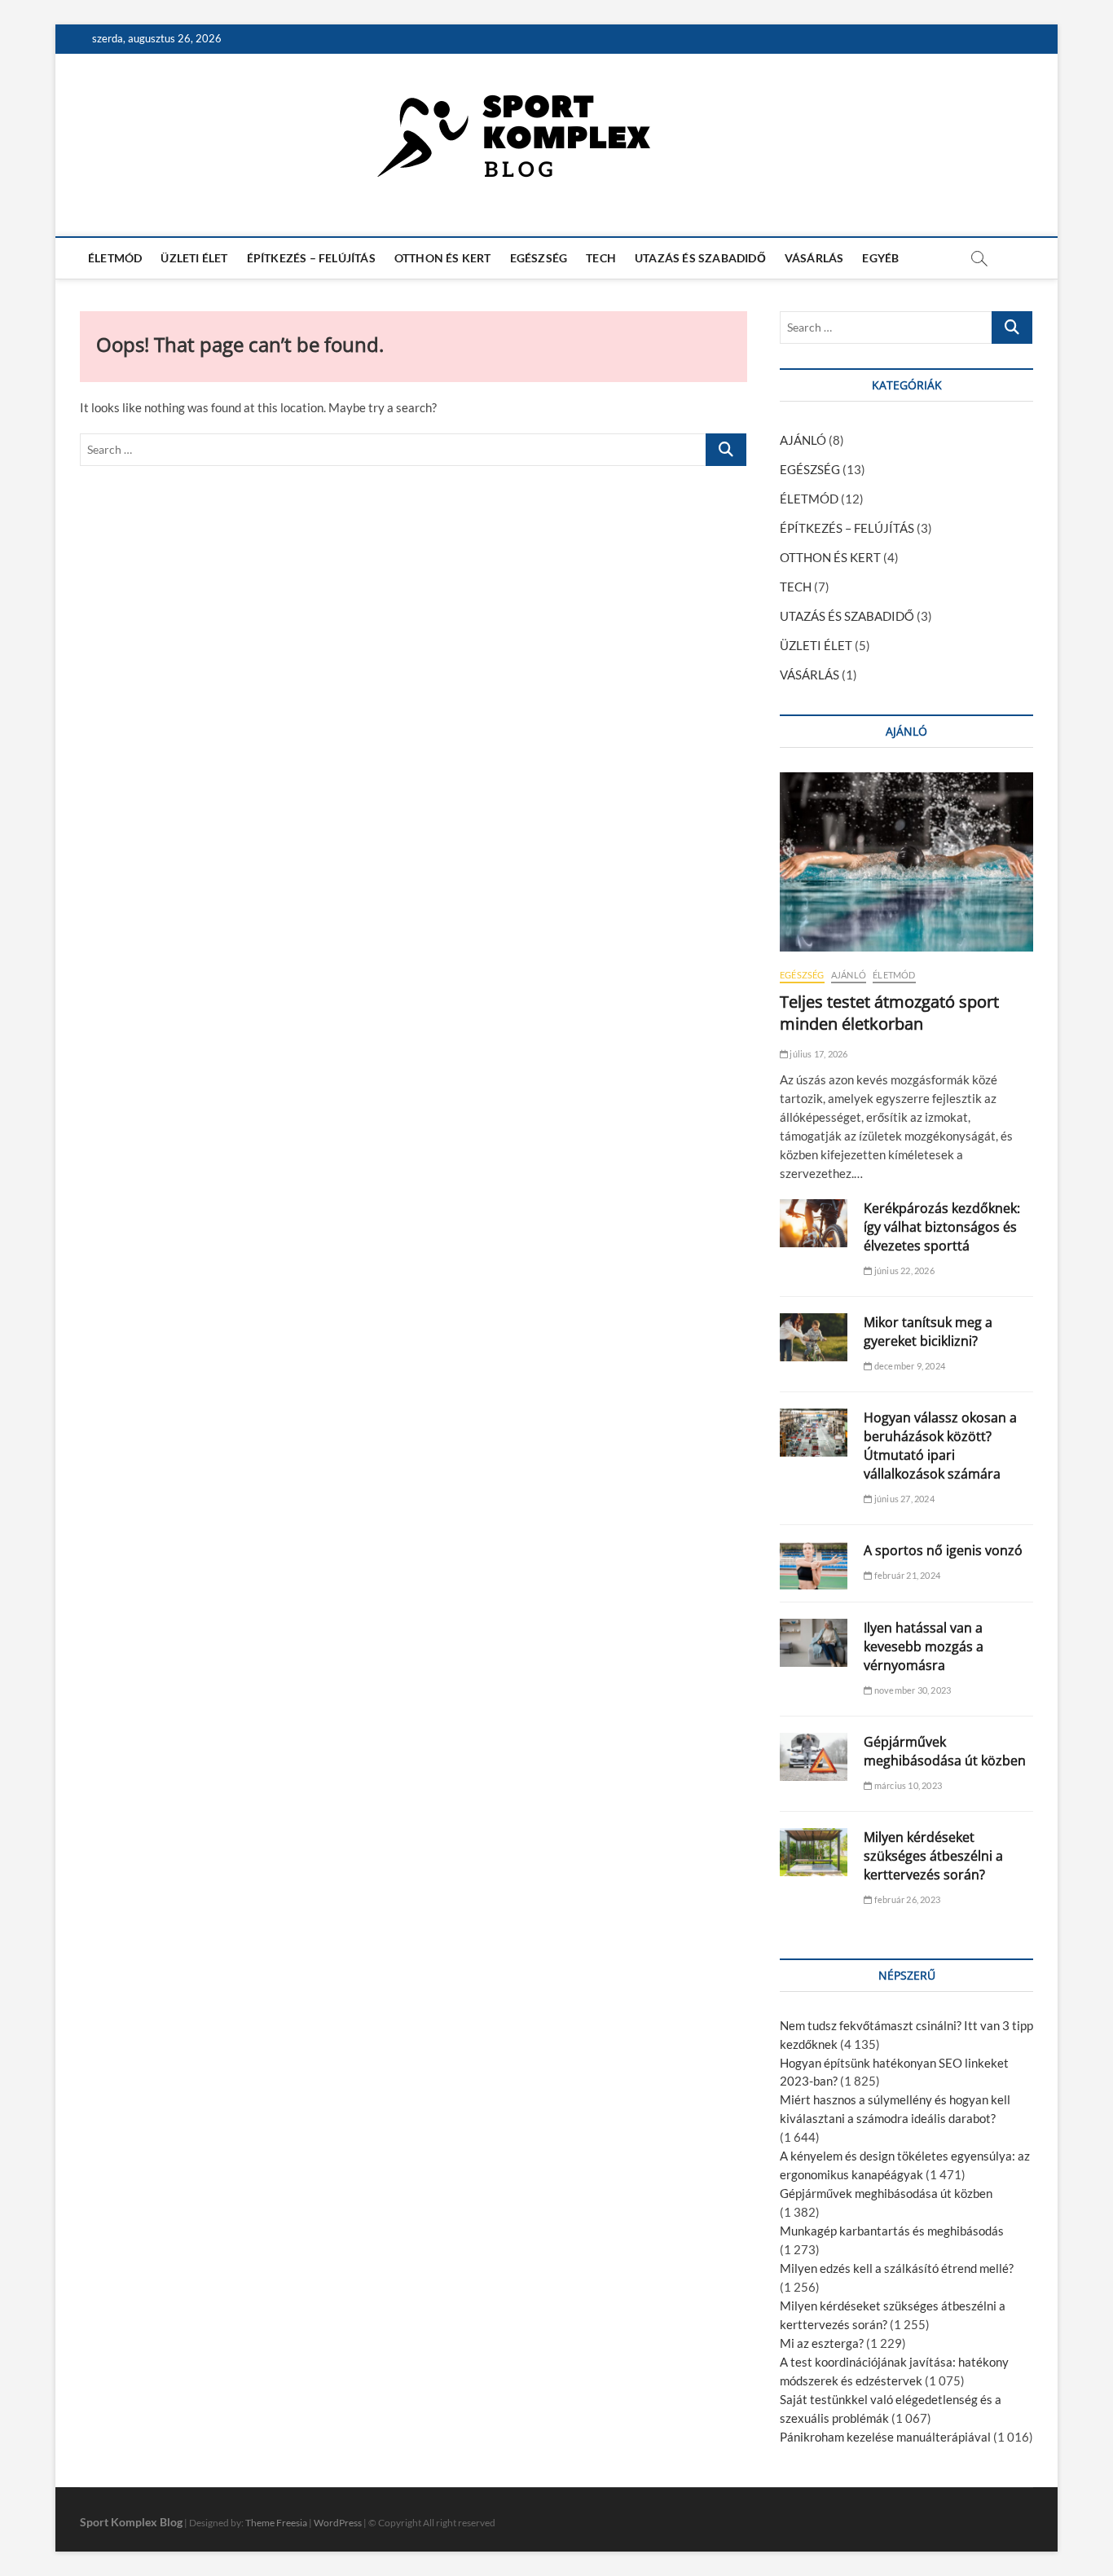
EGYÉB (880, 258)
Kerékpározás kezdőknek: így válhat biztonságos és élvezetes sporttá (942, 1227)
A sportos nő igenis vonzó (943, 1550)
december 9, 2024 (909, 1366)
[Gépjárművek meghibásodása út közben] (814, 1757)
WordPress (338, 2523)
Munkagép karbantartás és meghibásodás (892, 2231)
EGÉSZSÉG (539, 258)
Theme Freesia (276, 2523)
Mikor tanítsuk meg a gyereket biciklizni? (928, 1332)
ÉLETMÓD (115, 258)
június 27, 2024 (903, 1499)
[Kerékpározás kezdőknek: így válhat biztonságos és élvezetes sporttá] (814, 1223)
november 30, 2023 (912, 1690)
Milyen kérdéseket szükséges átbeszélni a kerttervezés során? (933, 1856)
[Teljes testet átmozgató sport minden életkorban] (906, 862)
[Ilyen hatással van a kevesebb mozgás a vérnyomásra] (814, 1643)
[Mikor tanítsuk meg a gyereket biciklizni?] (814, 1337)
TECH (601, 258)
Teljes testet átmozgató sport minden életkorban (889, 1013)
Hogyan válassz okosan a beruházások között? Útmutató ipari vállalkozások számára (940, 1446)
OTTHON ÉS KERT (443, 258)
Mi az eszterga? (822, 2343)
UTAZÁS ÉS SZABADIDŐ (700, 258)
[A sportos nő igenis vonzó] (814, 1565)
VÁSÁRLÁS (814, 258)
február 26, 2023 (906, 1899)
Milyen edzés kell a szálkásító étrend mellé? (897, 2268)
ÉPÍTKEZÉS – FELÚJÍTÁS (311, 258)
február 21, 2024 (906, 1575)
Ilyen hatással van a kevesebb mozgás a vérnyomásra (924, 1646)
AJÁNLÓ (803, 440)
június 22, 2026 (903, 1270)
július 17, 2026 (818, 1054)
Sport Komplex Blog (131, 2522)
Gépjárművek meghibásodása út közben (945, 1751)
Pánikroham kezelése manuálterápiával (885, 2437)
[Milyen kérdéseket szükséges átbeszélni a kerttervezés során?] (814, 1852)
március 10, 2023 (907, 1785)
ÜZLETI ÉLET (194, 258)
